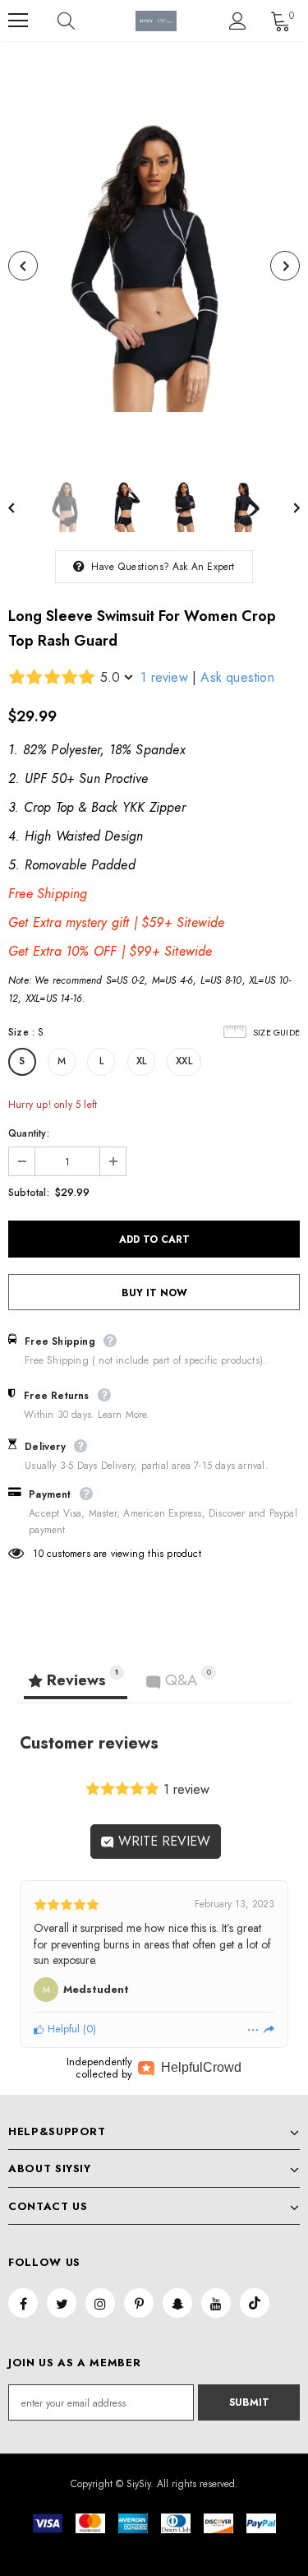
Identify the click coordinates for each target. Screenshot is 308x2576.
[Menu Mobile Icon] (18, 21)
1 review (164, 677)
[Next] (285, 266)
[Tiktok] (255, 2303)
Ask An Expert (204, 567)
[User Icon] (238, 21)
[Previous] (23, 266)
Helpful (62, 2029)
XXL (184, 1061)
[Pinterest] (139, 2303)
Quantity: (29, 1133)
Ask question (237, 677)
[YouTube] (216, 2303)
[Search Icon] (82, 21)
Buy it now (154, 1293)
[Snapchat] (177, 2303)
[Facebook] (23, 2303)
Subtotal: (29, 1193)
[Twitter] (62, 2303)
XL (141, 1061)
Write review (162, 1841)
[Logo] (156, 21)
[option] (154, 266)
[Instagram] (100, 2303)
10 (38, 1554)
